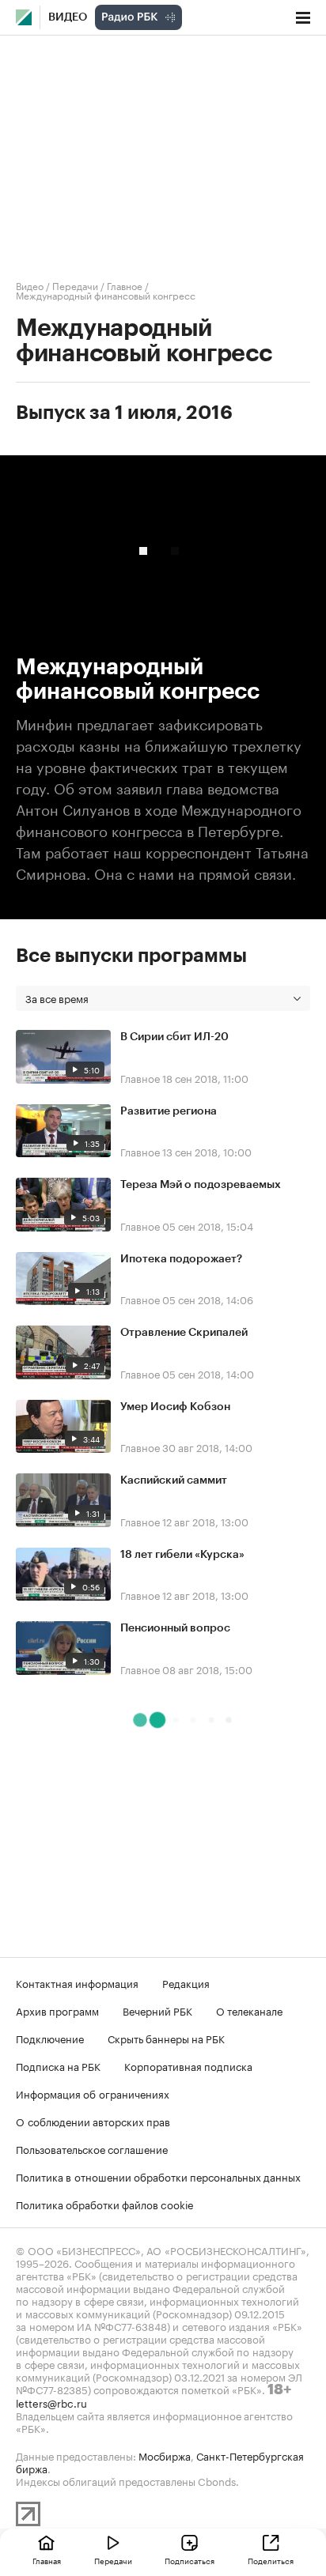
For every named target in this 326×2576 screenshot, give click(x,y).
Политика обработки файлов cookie (105, 2204)
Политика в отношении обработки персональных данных (158, 2176)
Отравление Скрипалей (184, 1333)
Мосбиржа (165, 2455)
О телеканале (249, 2010)
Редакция (186, 1982)
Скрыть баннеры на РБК (166, 2038)
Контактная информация (77, 1982)
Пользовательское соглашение (92, 2148)
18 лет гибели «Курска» (182, 1555)
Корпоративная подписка (188, 2065)
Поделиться (271, 2560)
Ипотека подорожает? (181, 1259)
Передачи (75, 285)
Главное (125, 285)
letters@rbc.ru (51, 2402)
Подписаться (190, 2560)
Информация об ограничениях (93, 2093)
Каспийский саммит (174, 1480)
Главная (47, 2560)
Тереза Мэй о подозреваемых (201, 1185)
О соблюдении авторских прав (93, 2121)
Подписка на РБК (58, 2065)
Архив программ (57, 2010)
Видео (68, 17)
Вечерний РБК (157, 2010)
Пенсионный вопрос (175, 1628)
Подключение (50, 2038)
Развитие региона (169, 1111)
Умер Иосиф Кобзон (175, 1407)
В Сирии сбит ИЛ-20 (174, 1037)
